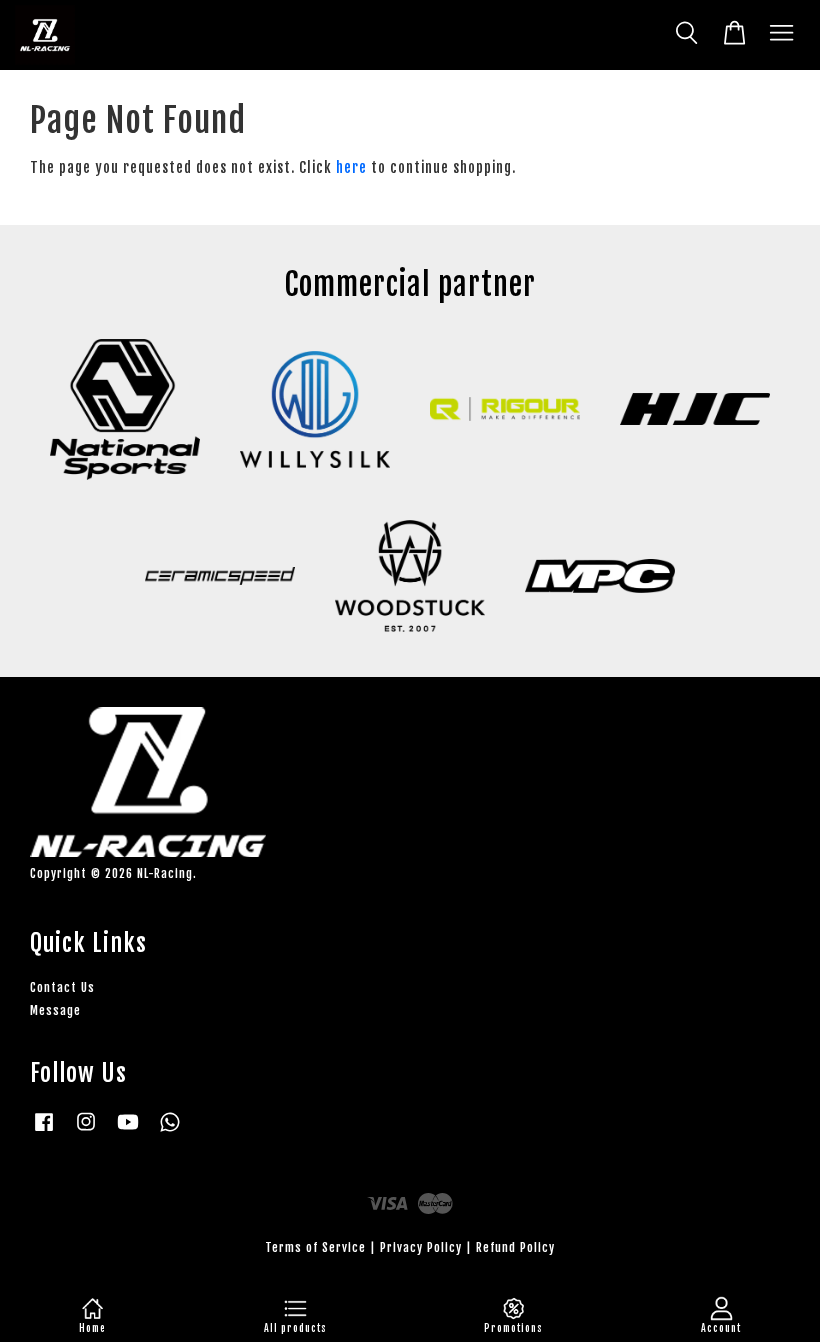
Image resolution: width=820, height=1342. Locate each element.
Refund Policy (515, 1247)
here (351, 167)
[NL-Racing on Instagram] (86, 1131)
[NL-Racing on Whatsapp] (170, 1131)
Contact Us (62, 987)
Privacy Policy (421, 1247)
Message (55, 1010)
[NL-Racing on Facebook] (44, 1131)
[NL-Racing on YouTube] (128, 1131)
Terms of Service (315, 1247)
